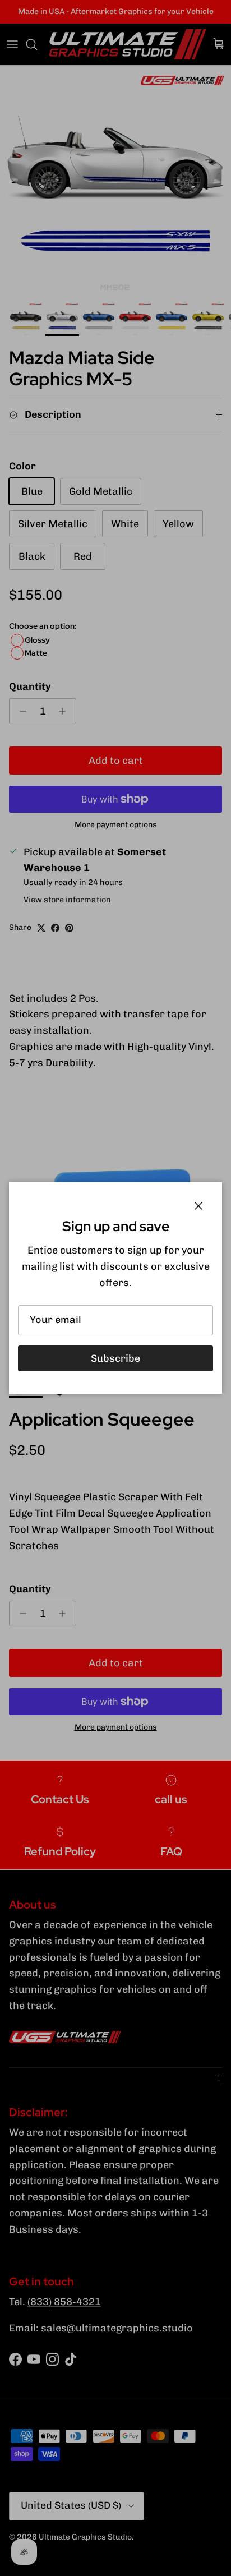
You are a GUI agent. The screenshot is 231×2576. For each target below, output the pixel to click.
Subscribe (115, 1358)
